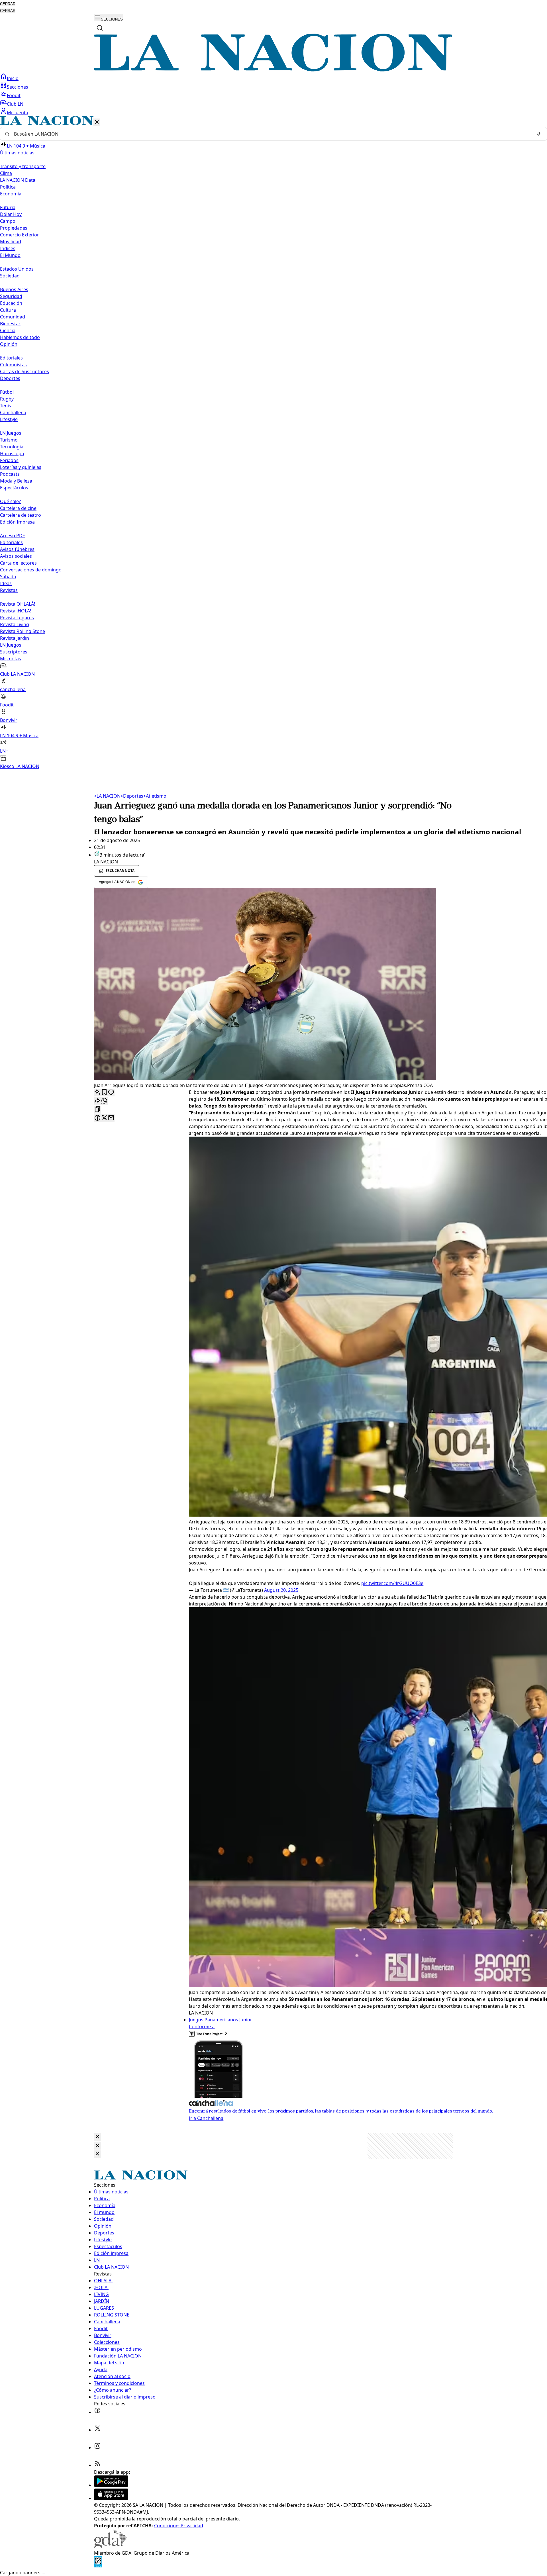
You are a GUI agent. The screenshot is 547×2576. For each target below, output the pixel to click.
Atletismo (155, 796)
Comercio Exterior (20, 235)
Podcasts (10, 474)
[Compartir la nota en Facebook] (97, 1118)
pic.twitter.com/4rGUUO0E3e (392, 1583)
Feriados (9, 460)
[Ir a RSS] (97, 2465)
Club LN (15, 104)
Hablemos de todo (20, 337)
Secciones (18, 87)
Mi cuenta (18, 113)
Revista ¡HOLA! (16, 611)
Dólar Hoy (11, 214)
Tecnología (12, 447)
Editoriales (11, 358)
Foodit (14, 95)
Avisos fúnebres (17, 549)
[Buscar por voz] (539, 134)
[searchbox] (271, 134)
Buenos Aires (14, 289)
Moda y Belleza (16, 481)
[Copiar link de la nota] (97, 1110)
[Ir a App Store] (111, 2498)
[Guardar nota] (104, 1093)
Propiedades (14, 228)
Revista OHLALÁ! (18, 604)
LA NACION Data (18, 180)
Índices (8, 248)
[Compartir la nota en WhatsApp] (104, 1101)
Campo (8, 221)
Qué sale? (10, 501)
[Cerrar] (97, 122)
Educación (11, 303)
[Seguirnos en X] (97, 2430)
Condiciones (167, 2526)
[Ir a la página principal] (273, 70)
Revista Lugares (17, 618)
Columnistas (13, 365)
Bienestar (10, 324)
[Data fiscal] (98, 2566)
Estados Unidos (17, 269)
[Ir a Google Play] (111, 2485)
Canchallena (13, 412)
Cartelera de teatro (21, 515)
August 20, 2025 (281, 1590)
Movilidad (11, 242)
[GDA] (111, 2546)
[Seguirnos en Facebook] (97, 2412)
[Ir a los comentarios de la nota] (111, 1093)
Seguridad (11, 296)
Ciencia (8, 330)
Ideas (6, 583)
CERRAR (8, 4)
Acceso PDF (12, 536)
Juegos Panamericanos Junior (221, 2020)
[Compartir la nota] (97, 1101)
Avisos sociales (16, 556)
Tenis (6, 406)
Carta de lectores (18, 563)
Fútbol (7, 392)
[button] (273, 443)
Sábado (8, 577)
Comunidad (13, 317)
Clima (6, 173)
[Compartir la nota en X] (104, 1118)
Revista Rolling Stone (23, 631)
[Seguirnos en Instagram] (97, 2448)
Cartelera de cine (18, 508)
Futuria (8, 207)
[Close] (97, 2137)
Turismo (9, 440)
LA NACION (107, 796)
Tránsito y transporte (23, 166)
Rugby (7, 399)
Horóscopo (12, 453)
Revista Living (15, 624)
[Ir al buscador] (100, 28)
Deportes (132, 796)
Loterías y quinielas (21, 467)
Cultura (8, 310)
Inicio (13, 78)
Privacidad (192, 2526)
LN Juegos (11, 433)
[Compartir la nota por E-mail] (111, 1118)
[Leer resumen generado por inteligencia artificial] (97, 1093)
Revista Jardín (15, 638)
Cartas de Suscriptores (25, 371)
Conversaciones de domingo (31, 570)
